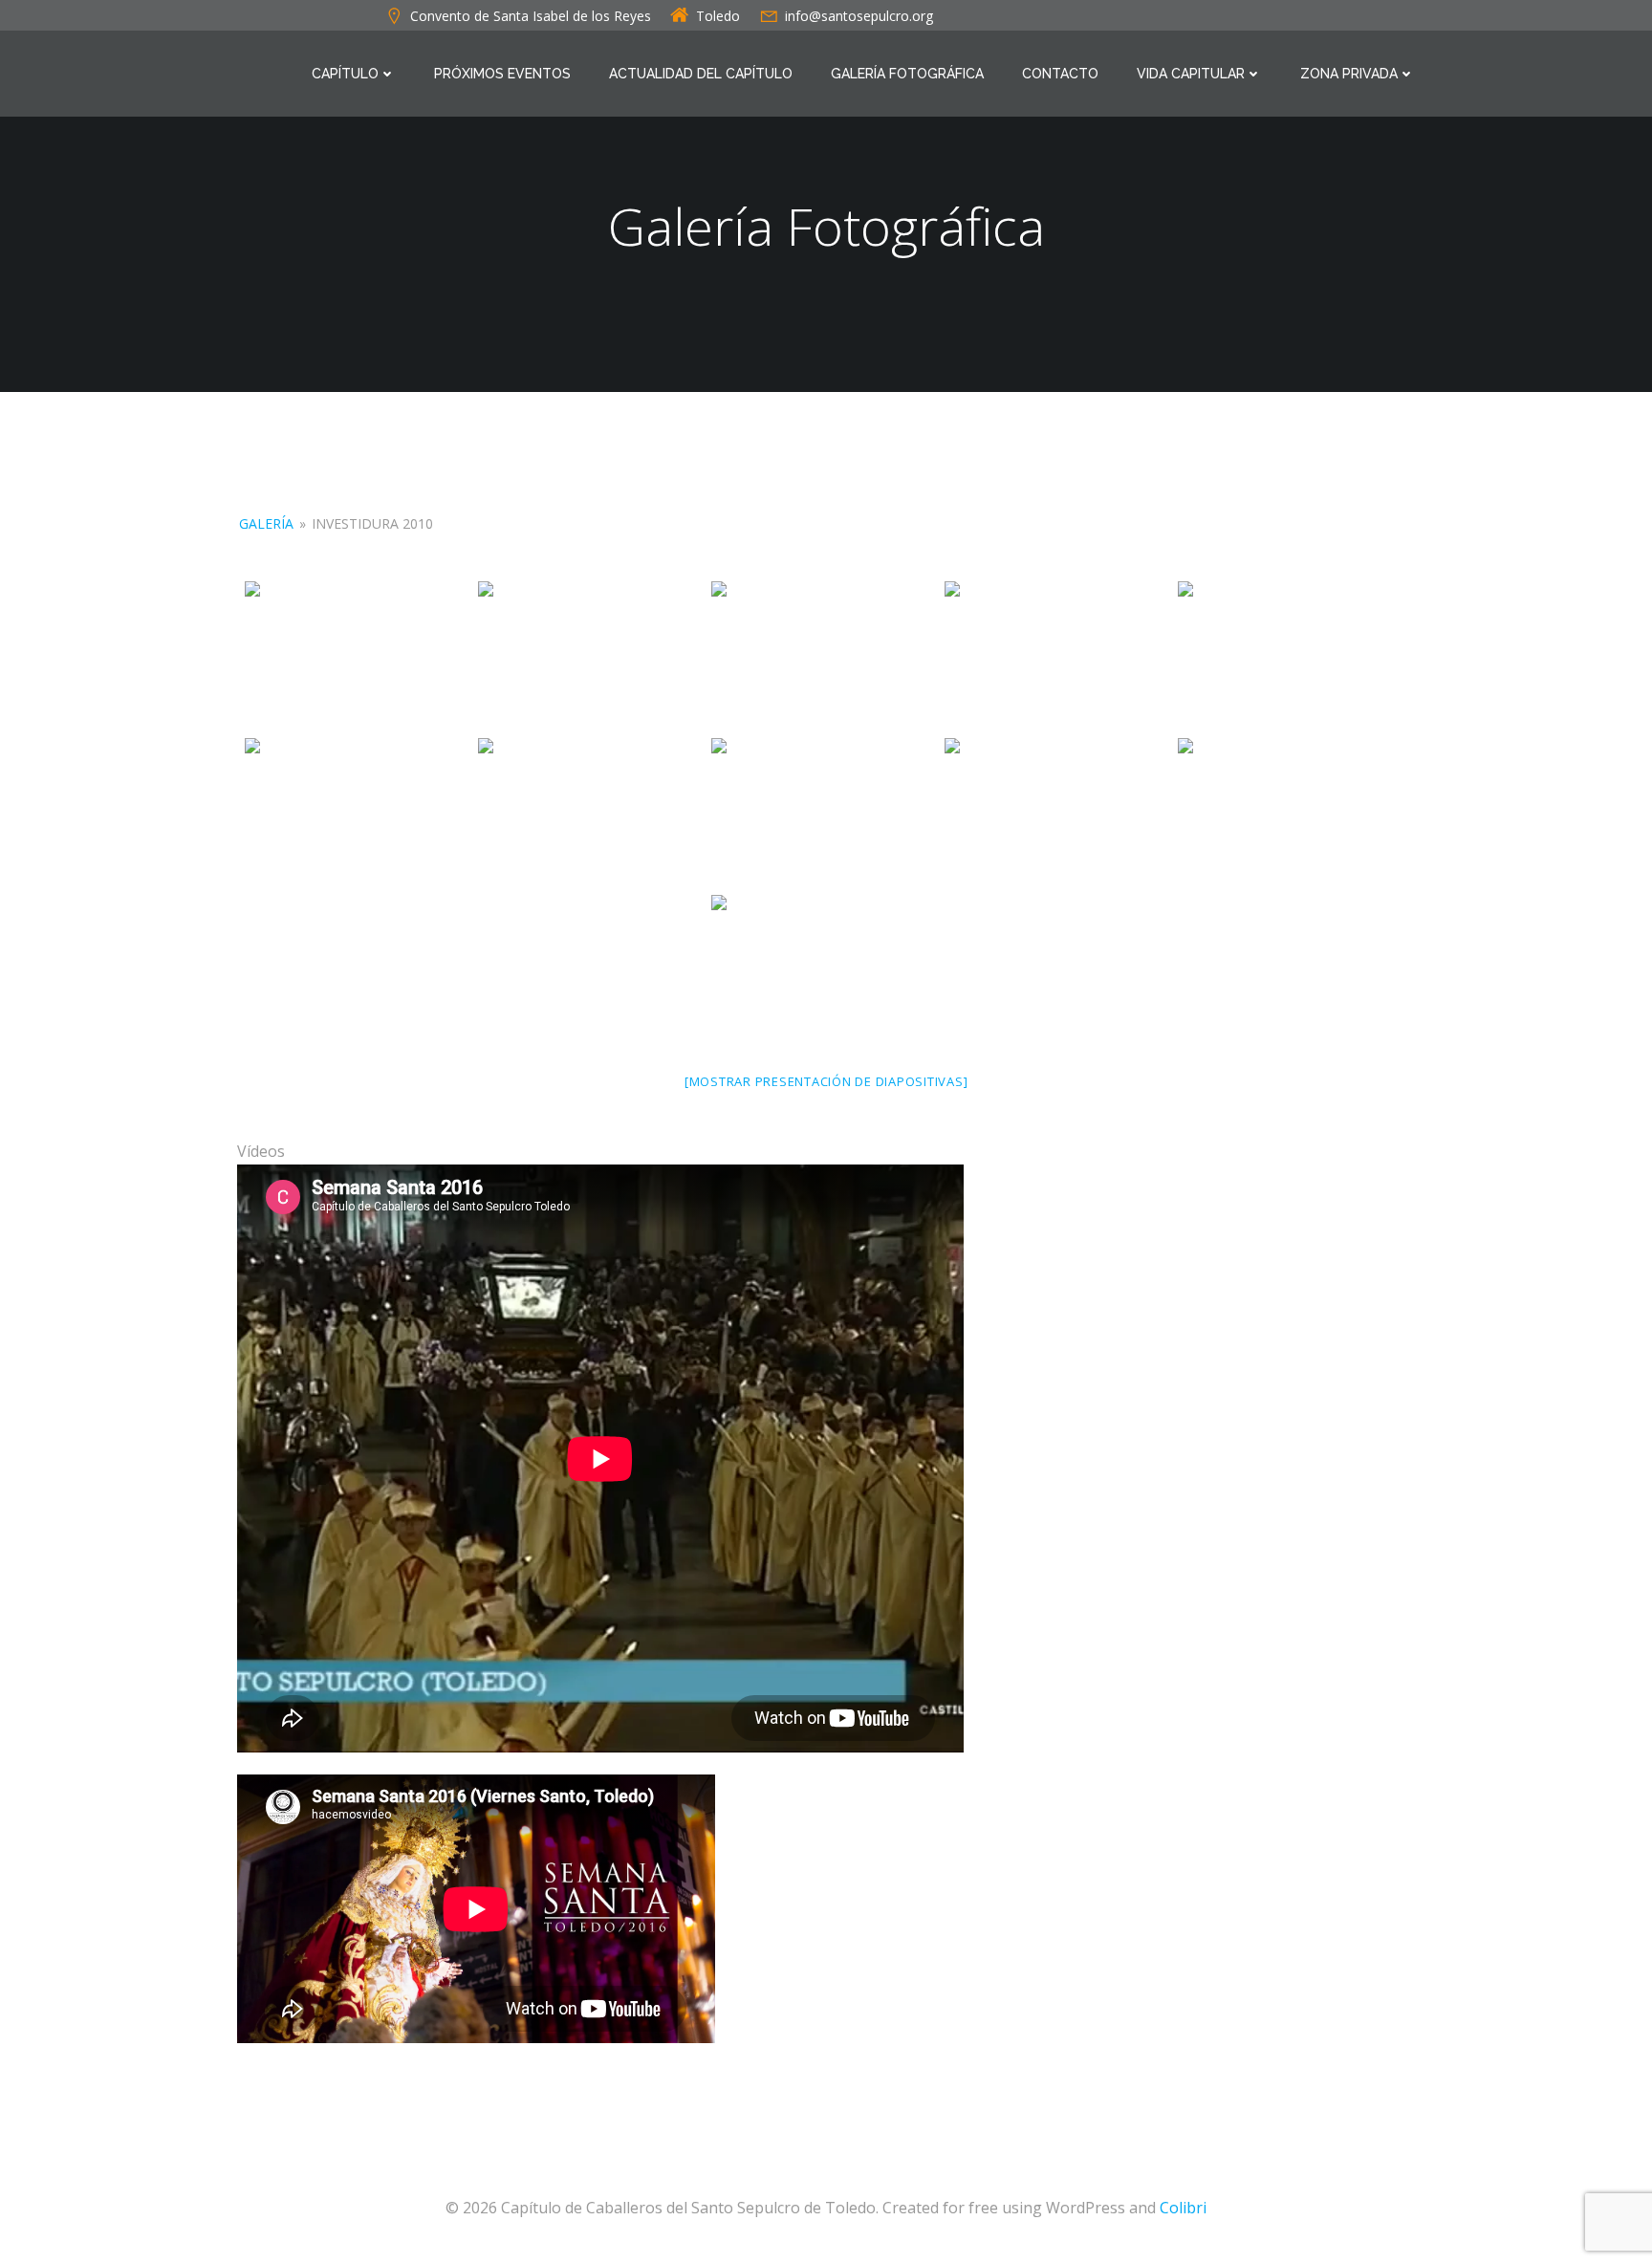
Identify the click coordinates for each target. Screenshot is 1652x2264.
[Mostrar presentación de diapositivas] (826, 1081)
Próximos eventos (502, 74)
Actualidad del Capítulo (701, 74)
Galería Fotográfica (907, 74)
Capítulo (345, 74)
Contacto (1060, 74)
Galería (266, 523)
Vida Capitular (1191, 74)
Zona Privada (1349, 74)
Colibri (1183, 2208)
